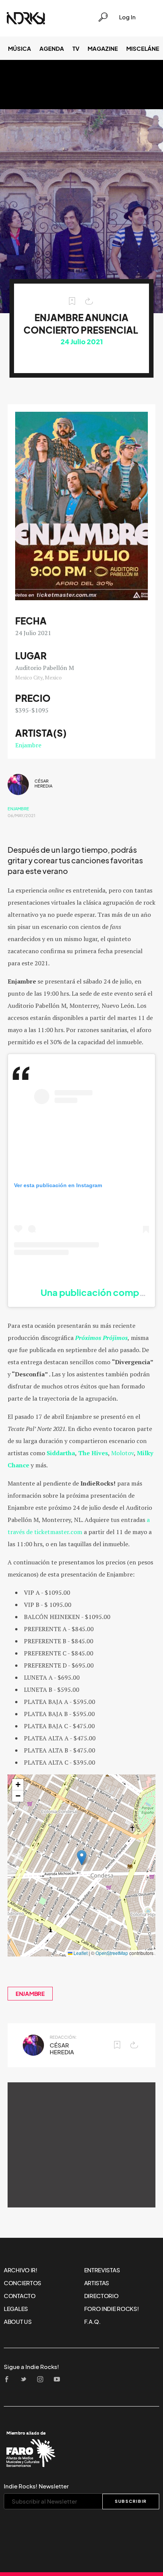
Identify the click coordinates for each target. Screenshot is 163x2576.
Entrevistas (102, 2270)
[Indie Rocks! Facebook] (9, 2380)
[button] (82, 1858)
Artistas (97, 2283)
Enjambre (28, 745)
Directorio (101, 2296)
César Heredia (43, 784)
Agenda (52, 49)
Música (20, 49)
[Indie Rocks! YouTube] (59, 2380)
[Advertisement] (81, 2145)
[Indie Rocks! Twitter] (26, 2380)
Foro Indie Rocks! (112, 2309)
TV (76, 49)
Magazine (103, 49)
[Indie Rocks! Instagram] (42, 2380)
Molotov (122, 1453)
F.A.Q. (92, 2322)
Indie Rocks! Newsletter (36, 2486)
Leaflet (80, 1953)
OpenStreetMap (112, 1953)
